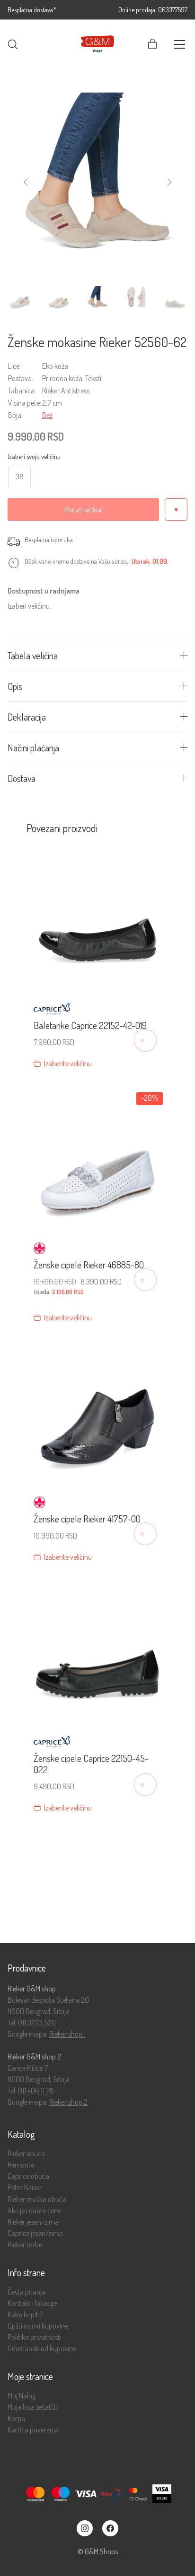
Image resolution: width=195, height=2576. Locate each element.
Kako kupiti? (25, 2315)
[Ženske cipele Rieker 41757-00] (97, 1412)
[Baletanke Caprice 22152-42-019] (97, 919)
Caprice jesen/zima (35, 2233)
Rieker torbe (25, 2245)
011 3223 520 (37, 2023)
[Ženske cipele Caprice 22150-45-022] (97, 1652)
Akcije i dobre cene (34, 2211)
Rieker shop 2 (68, 2102)
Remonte (21, 2165)
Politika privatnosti (35, 2337)
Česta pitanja (27, 2292)
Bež (47, 415)
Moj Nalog (22, 2396)
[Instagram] (85, 2528)
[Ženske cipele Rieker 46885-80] (97, 1158)
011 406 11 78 (36, 2091)
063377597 (173, 10)
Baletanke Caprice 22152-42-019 (90, 1025)
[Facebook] (110, 2528)
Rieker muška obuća (37, 2199)
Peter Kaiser (25, 2188)
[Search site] (13, 44)
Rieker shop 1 (67, 2034)
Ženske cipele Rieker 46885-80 (89, 1265)
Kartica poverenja (33, 2430)
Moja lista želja (33, 2407)
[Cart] (152, 44)
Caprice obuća (28, 2176)
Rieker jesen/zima (33, 2222)
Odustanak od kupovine (42, 2349)
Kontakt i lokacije (32, 2303)
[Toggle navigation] (180, 44)
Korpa (16, 2419)
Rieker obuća (26, 2154)
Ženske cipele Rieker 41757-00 (87, 1519)
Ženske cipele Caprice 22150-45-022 (91, 1764)
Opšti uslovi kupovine (38, 2326)
